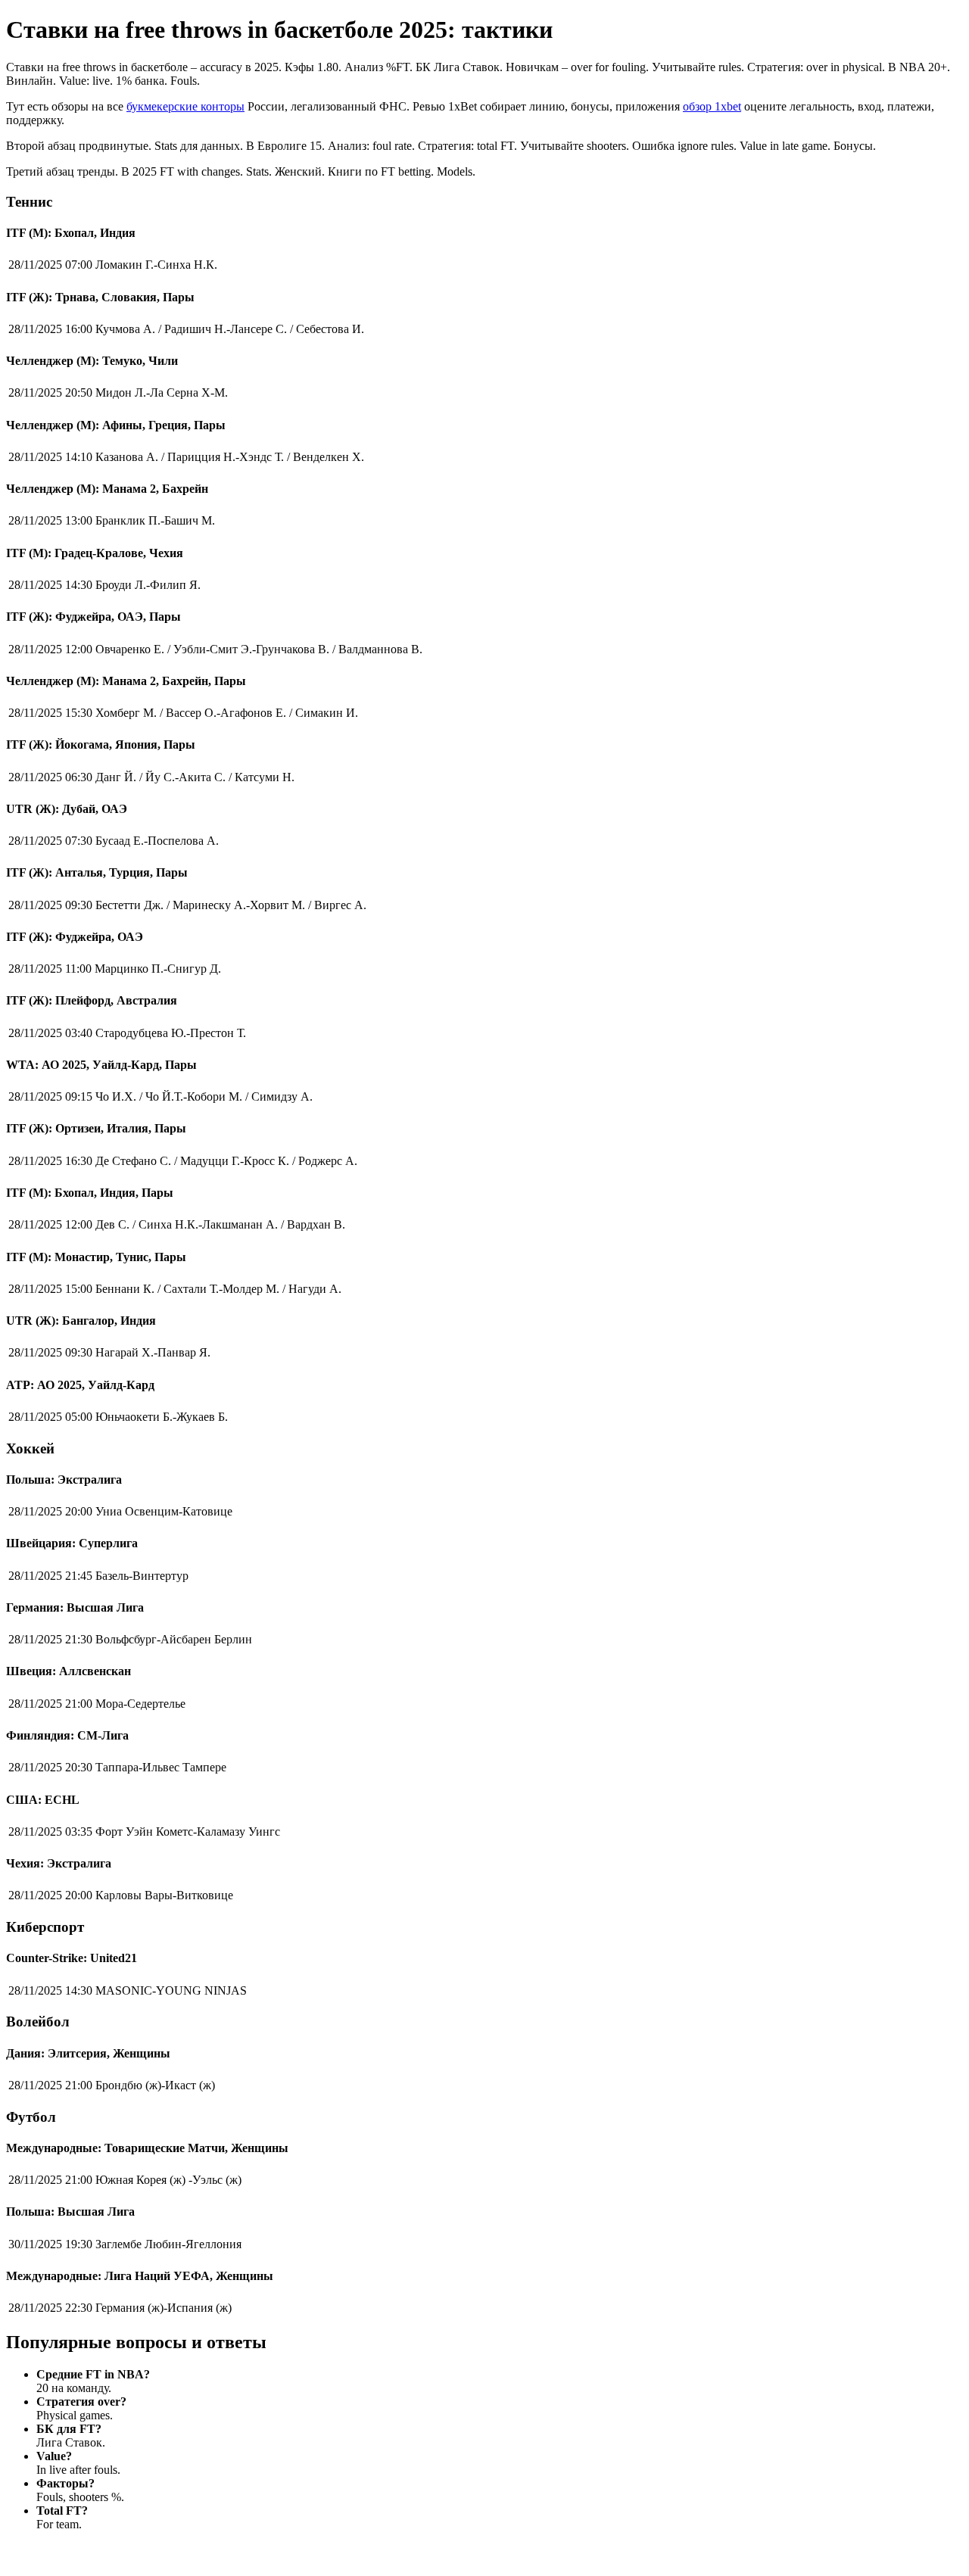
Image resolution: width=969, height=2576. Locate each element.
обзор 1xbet (712, 106)
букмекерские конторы (185, 106)
